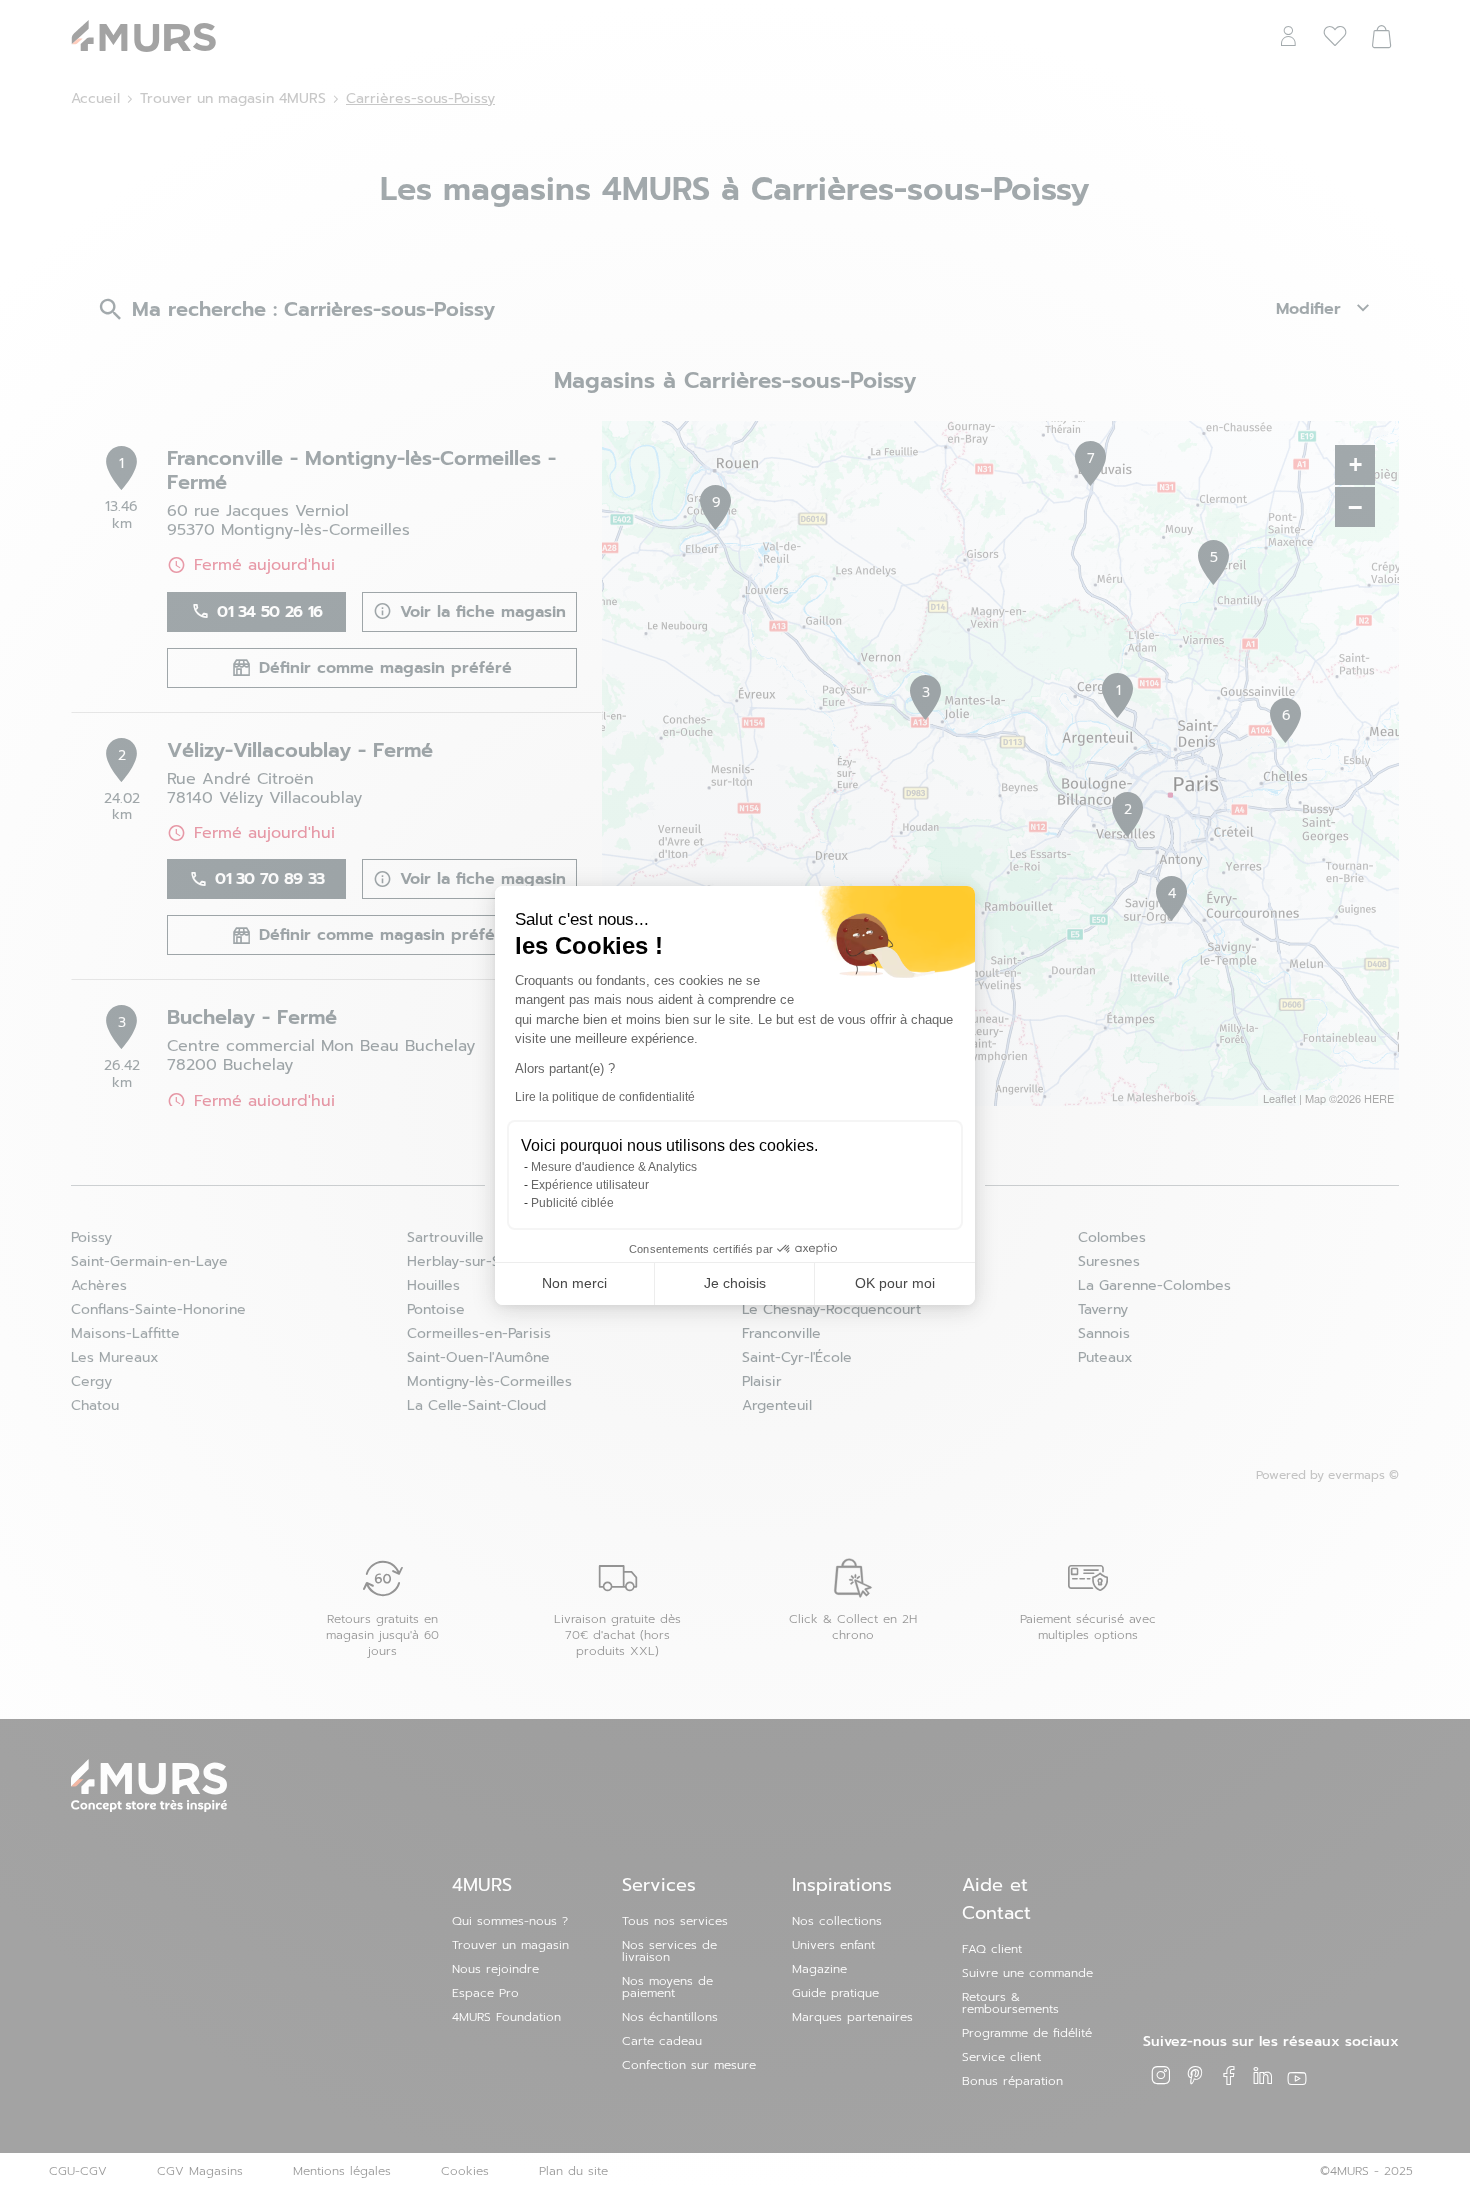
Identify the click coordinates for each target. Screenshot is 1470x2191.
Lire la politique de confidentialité (605, 1097)
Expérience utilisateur (590, 1185)
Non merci (574, 1283)
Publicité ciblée (572, 1203)
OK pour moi (895, 1283)
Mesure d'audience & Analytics (614, 1167)
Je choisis (735, 1283)
